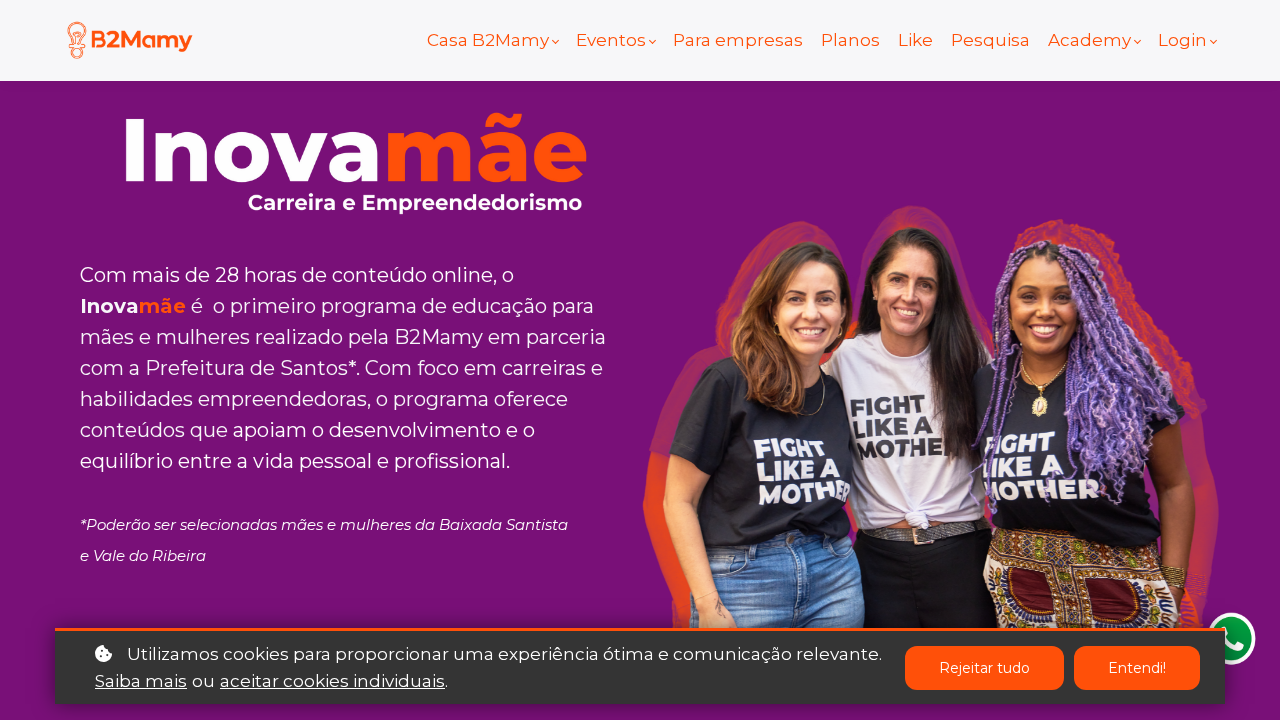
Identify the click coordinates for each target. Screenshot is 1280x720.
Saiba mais (141, 681)
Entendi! (1137, 668)
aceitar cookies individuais (332, 681)
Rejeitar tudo (984, 668)
